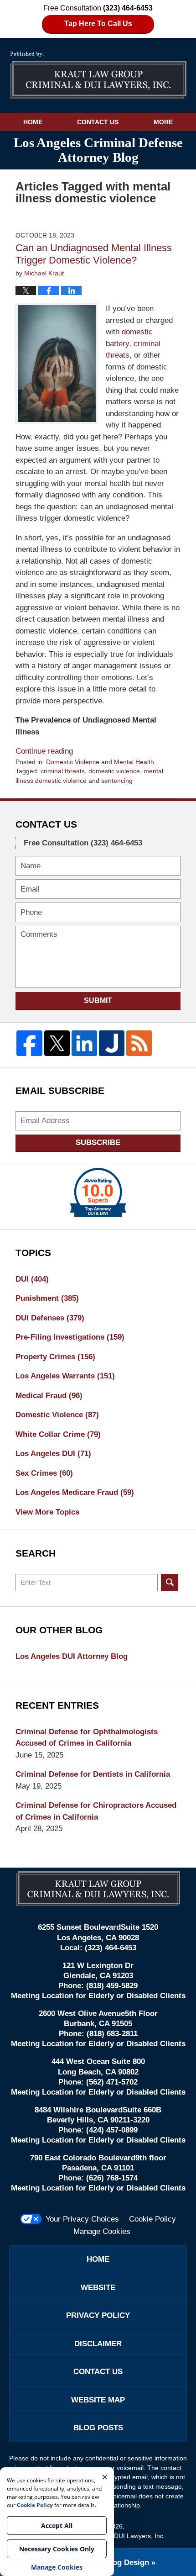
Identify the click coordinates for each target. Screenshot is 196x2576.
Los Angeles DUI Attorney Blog (72, 1656)
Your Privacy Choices (82, 2219)
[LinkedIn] (84, 1043)
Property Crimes (55, 1357)
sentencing (117, 781)
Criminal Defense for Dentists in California (93, 1774)
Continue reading (44, 751)
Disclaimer (98, 2344)
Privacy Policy (98, 2315)
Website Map (98, 2400)
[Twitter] (57, 1043)
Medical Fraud (49, 1396)
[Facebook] (29, 1043)
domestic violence (114, 771)
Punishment (47, 1298)
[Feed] (139, 1043)
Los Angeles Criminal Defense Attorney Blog (98, 75)
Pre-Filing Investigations (70, 1337)
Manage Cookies (102, 2231)
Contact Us (98, 122)
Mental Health (134, 762)
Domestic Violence (73, 762)
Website (98, 2288)
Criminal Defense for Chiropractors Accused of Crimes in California (96, 1811)
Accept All (57, 2526)
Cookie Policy (152, 2219)
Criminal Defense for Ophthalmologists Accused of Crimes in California (87, 1738)
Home (33, 122)
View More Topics (47, 1512)
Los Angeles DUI (53, 1454)
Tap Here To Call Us (98, 24)
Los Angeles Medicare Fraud (75, 1492)
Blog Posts (98, 2428)
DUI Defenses (50, 1318)
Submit (98, 1000)
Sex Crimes (44, 1473)
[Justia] (112, 1043)
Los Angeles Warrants (65, 1376)
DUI (32, 1279)
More (163, 122)
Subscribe (98, 1143)
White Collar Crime (58, 1434)
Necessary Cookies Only (57, 2549)
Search (170, 1583)
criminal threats (63, 771)
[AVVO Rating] (98, 1193)
